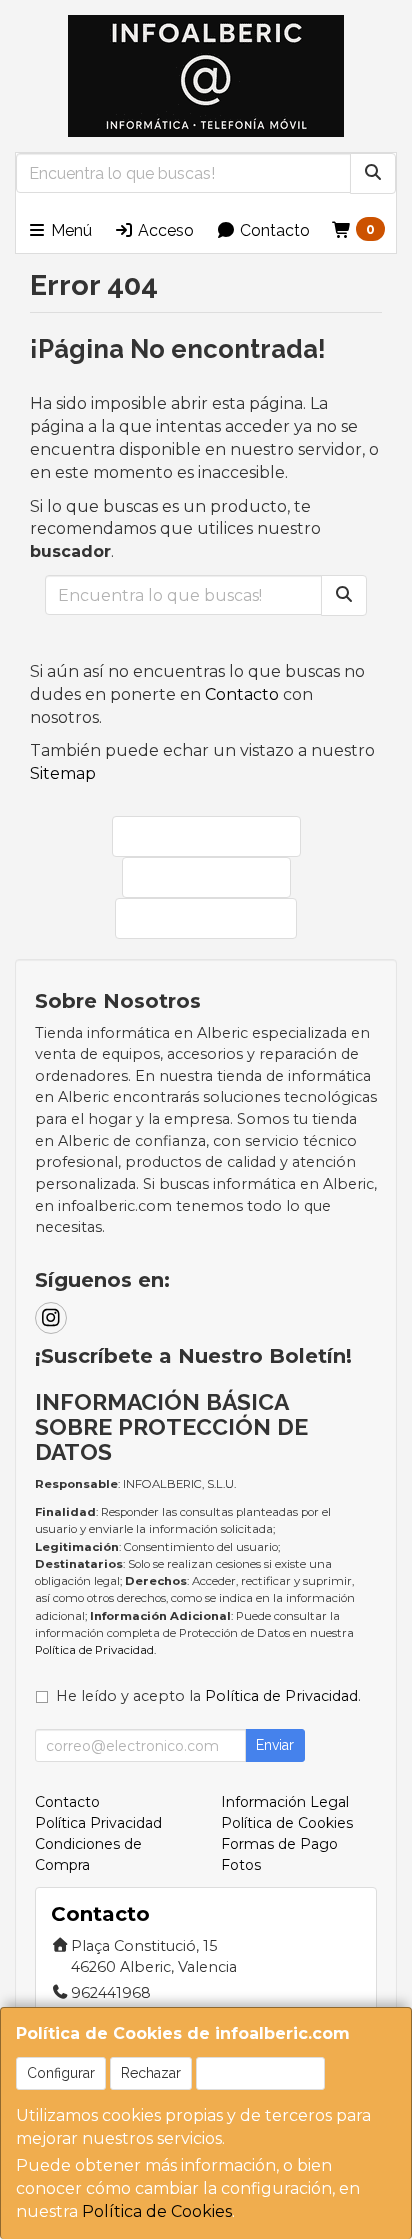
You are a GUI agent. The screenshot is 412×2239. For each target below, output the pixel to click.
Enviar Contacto (216, 876)
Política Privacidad (98, 1823)
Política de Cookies (157, 2211)
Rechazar (151, 2073)
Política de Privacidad (94, 1650)
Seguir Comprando (216, 835)
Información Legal (285, 1802)
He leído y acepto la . (208, 1696)
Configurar (61, 2073)
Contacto (273, 230)
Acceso (164, 230)
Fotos (241, 1865)
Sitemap (63, 773)
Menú (69, 230)
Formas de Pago (279, 1844)
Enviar (275, 1745)
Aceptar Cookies (260, 2073)
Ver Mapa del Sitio (216, 917)
